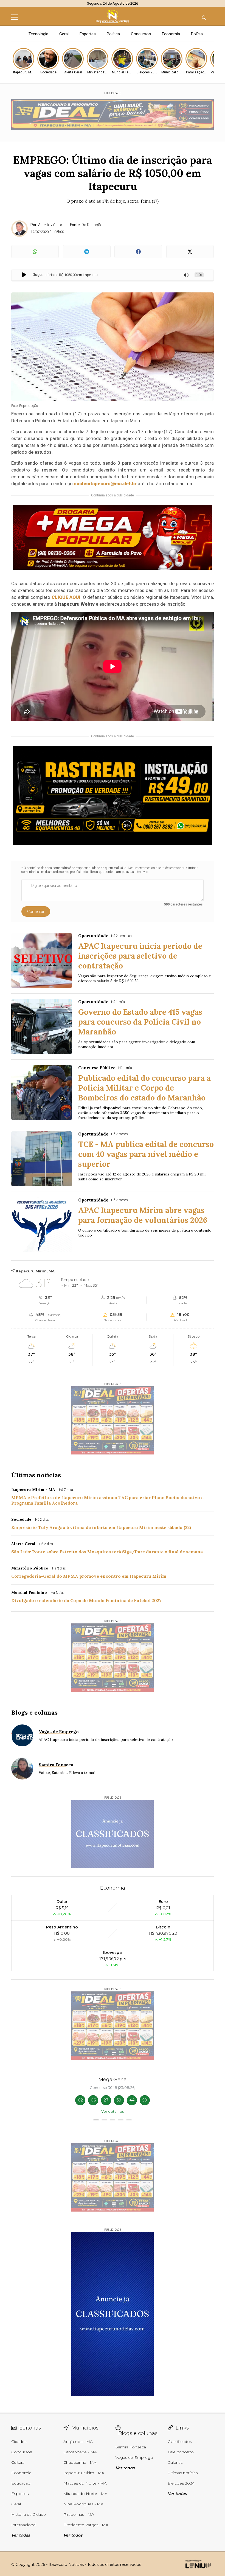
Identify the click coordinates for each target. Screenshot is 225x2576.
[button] (96, 2120)
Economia (171, 34)
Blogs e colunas (34, 1712)
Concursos (141, 34)
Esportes (88, 34)
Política (113, 34)
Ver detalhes (113, 2111)
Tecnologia (38, 34)
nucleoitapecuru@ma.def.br (105, 484)
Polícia (197, 34)
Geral (64, 34)
